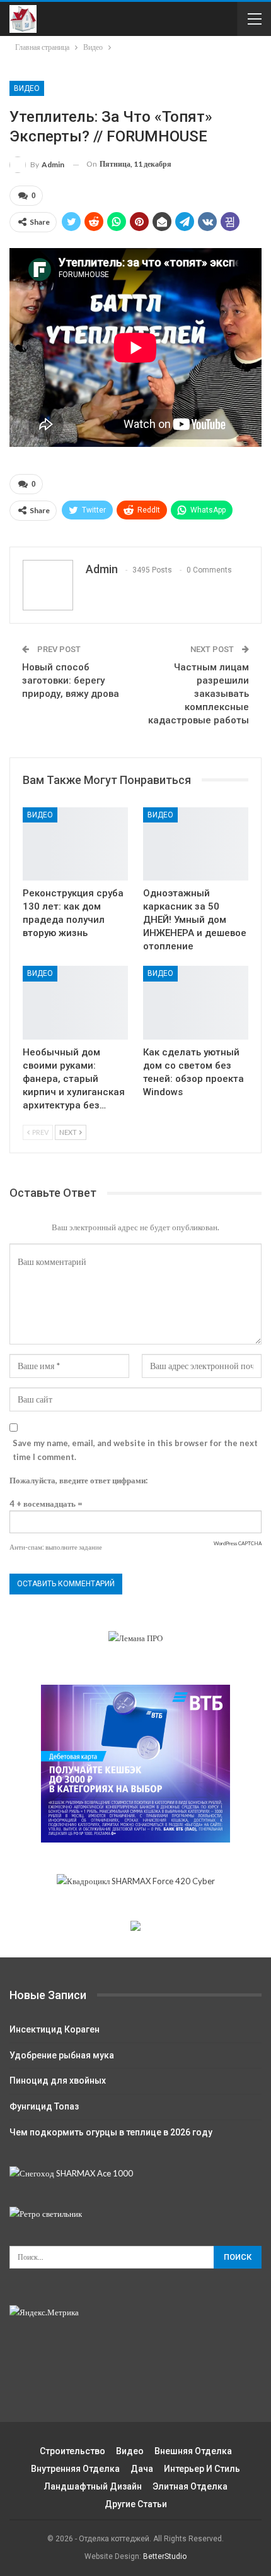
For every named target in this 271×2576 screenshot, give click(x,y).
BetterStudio (165, 2556)
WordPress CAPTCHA (238, 1543)
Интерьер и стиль (202, 2469)
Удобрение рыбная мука (62, 2055)
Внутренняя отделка (75, 2469)
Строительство (72, 2451)
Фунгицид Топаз (44, 2106)
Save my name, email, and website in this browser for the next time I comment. (135, 1450)
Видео (27, 88)
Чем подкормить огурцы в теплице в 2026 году (111, 2132)
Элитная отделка (190, 2486)
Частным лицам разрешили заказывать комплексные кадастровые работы (199, 694)
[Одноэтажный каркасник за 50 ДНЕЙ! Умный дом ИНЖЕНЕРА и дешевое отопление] (196, 844)
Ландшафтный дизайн (93, 2486)
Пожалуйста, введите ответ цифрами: (78, 1480)
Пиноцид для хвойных (58, 2080)
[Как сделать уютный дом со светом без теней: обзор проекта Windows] (196, 1003)
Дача (142, 2469)
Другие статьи (136, 2504)
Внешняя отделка (193, 2451)
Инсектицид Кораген (55, 2029)
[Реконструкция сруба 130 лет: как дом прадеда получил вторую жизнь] (75, 844)
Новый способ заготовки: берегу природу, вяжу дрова (71, 680)
